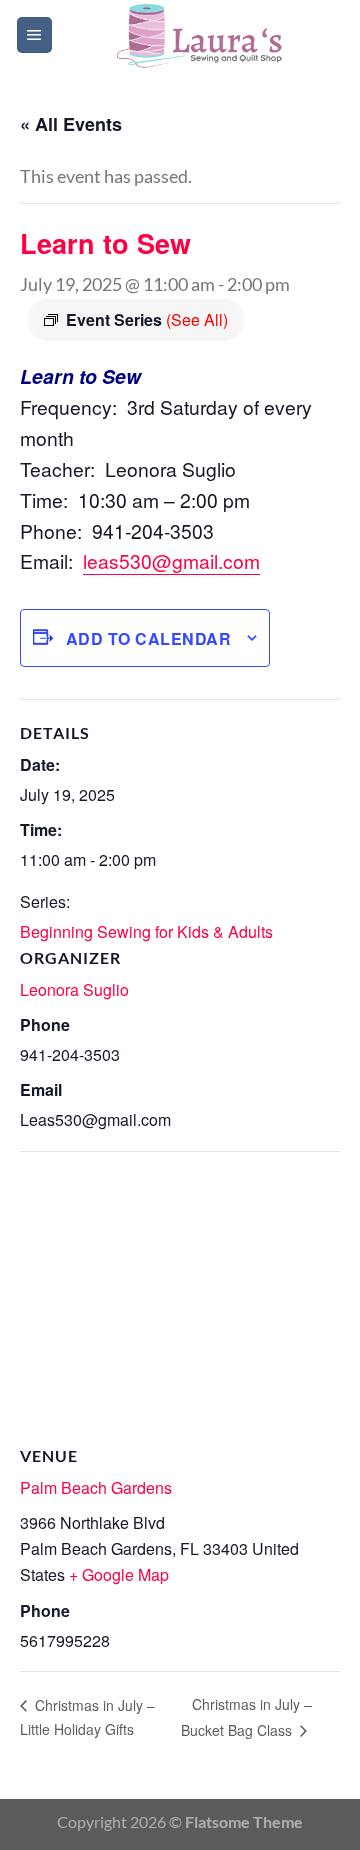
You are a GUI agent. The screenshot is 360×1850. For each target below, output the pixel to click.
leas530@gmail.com (171, 560)
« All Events (71, 124)
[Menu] (34, 35)
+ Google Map (119, 1574)
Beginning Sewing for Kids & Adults (146, 931)
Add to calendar (148, 638)
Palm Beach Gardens (96, 1487)
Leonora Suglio (74, 989)
